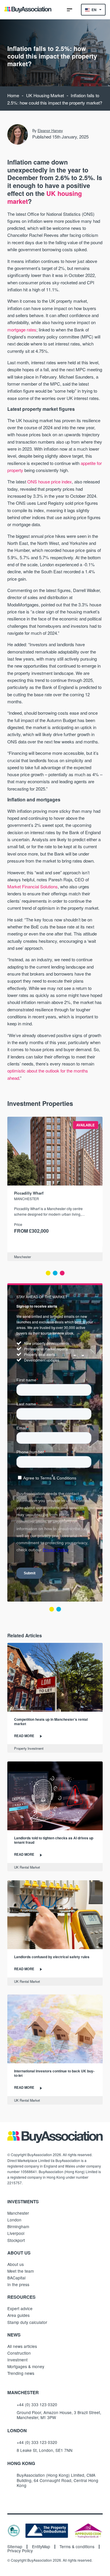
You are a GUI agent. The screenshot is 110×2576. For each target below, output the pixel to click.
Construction (19, 2353)
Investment (17, 2360)
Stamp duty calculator (27, 2322)
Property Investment (29, 1748)
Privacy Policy (20, 2551)
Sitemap (15, 2547)
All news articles (22, 2346)
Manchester (23, 1257)
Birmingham (18, 2226)
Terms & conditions (77, 2547)
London (14, 2220)
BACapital (16, 2278)
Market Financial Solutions (33, 886)
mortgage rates (22, 330)
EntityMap (41, 2547)
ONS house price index (50, 481)
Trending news (21, 2373)
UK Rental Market (27, 1867)
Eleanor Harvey (50, 131)
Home (13, 95)
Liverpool (16, 2233)
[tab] (48, 1273)
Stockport (16, 2240)
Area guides (18, 2315)
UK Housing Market (45, 95)
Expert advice (20, 2308)
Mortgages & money (26, 2366)
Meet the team (21, 2271)
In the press (18, 2284)
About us (16, 2264)
